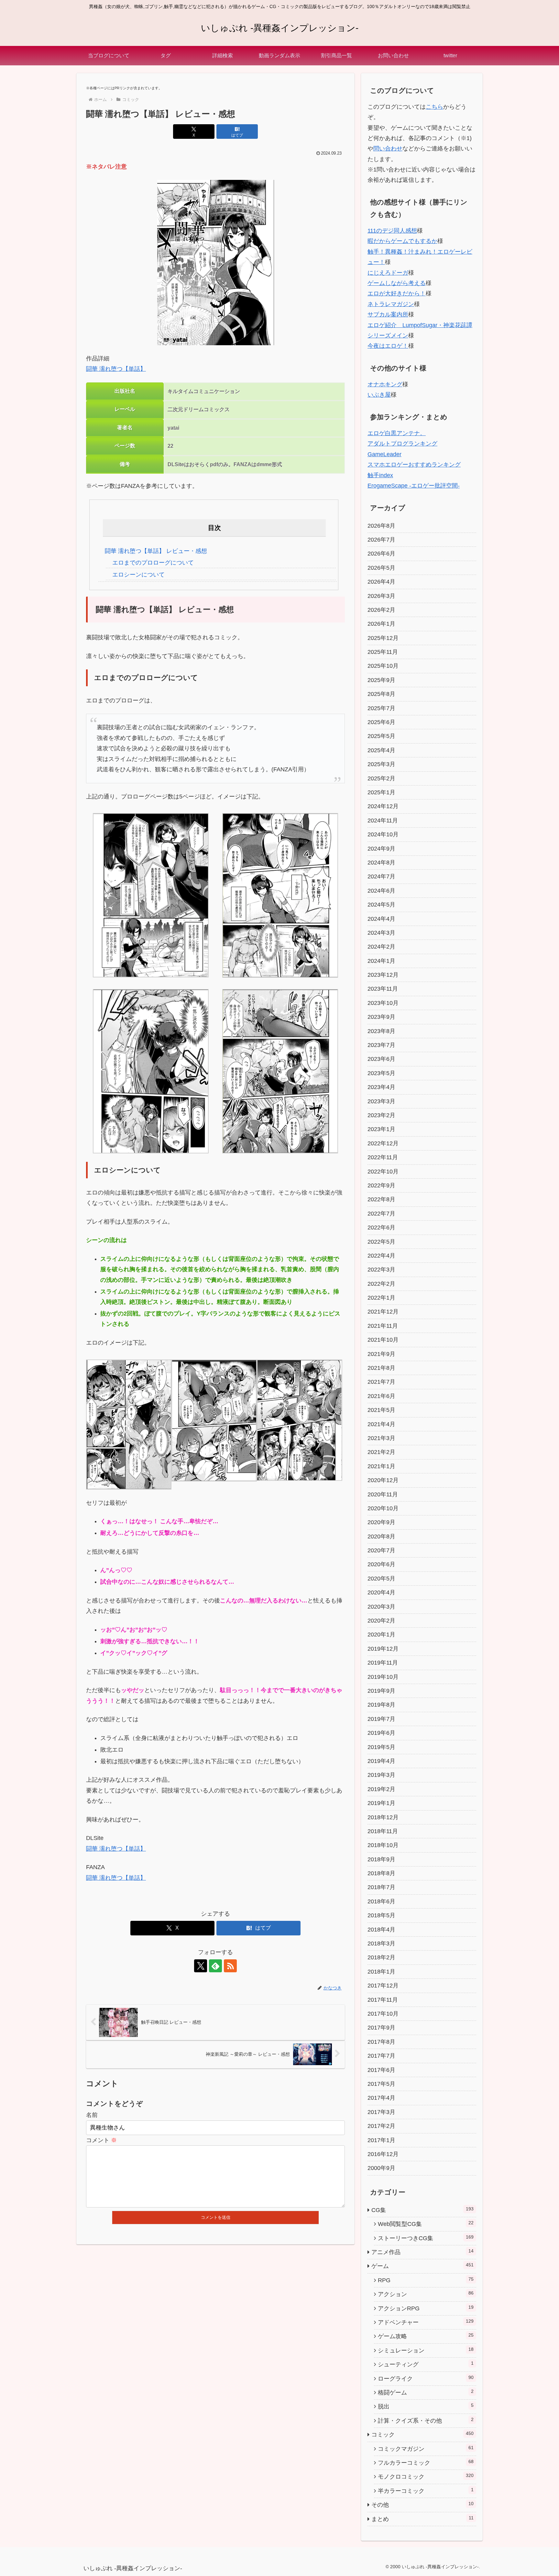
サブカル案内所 (388, 314)
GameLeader (384, 454)
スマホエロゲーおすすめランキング (414, 465)
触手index (380, 475)
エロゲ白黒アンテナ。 (397, 433)
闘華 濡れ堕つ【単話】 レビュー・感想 (156, 551)
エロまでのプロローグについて (153, 563)
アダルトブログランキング (402, 444)
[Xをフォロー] (201, 1966)
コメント (101, 2140)
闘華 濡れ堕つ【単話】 (116, 369)
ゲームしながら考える (397, 283)
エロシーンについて (138, 575)
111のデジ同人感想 (392, 231)
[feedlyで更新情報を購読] (215, 1966)
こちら (434, 107)
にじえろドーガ (388, 273)
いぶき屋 (379, 395)
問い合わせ (388, 149)
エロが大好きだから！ (397, 293)
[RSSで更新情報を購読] (230, 1966)
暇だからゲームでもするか (402, 241)
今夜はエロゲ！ (388, 346)
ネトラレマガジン (391, 304)
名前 (92, 2115)
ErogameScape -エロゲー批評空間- (414, 486)
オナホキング (385, 384)
